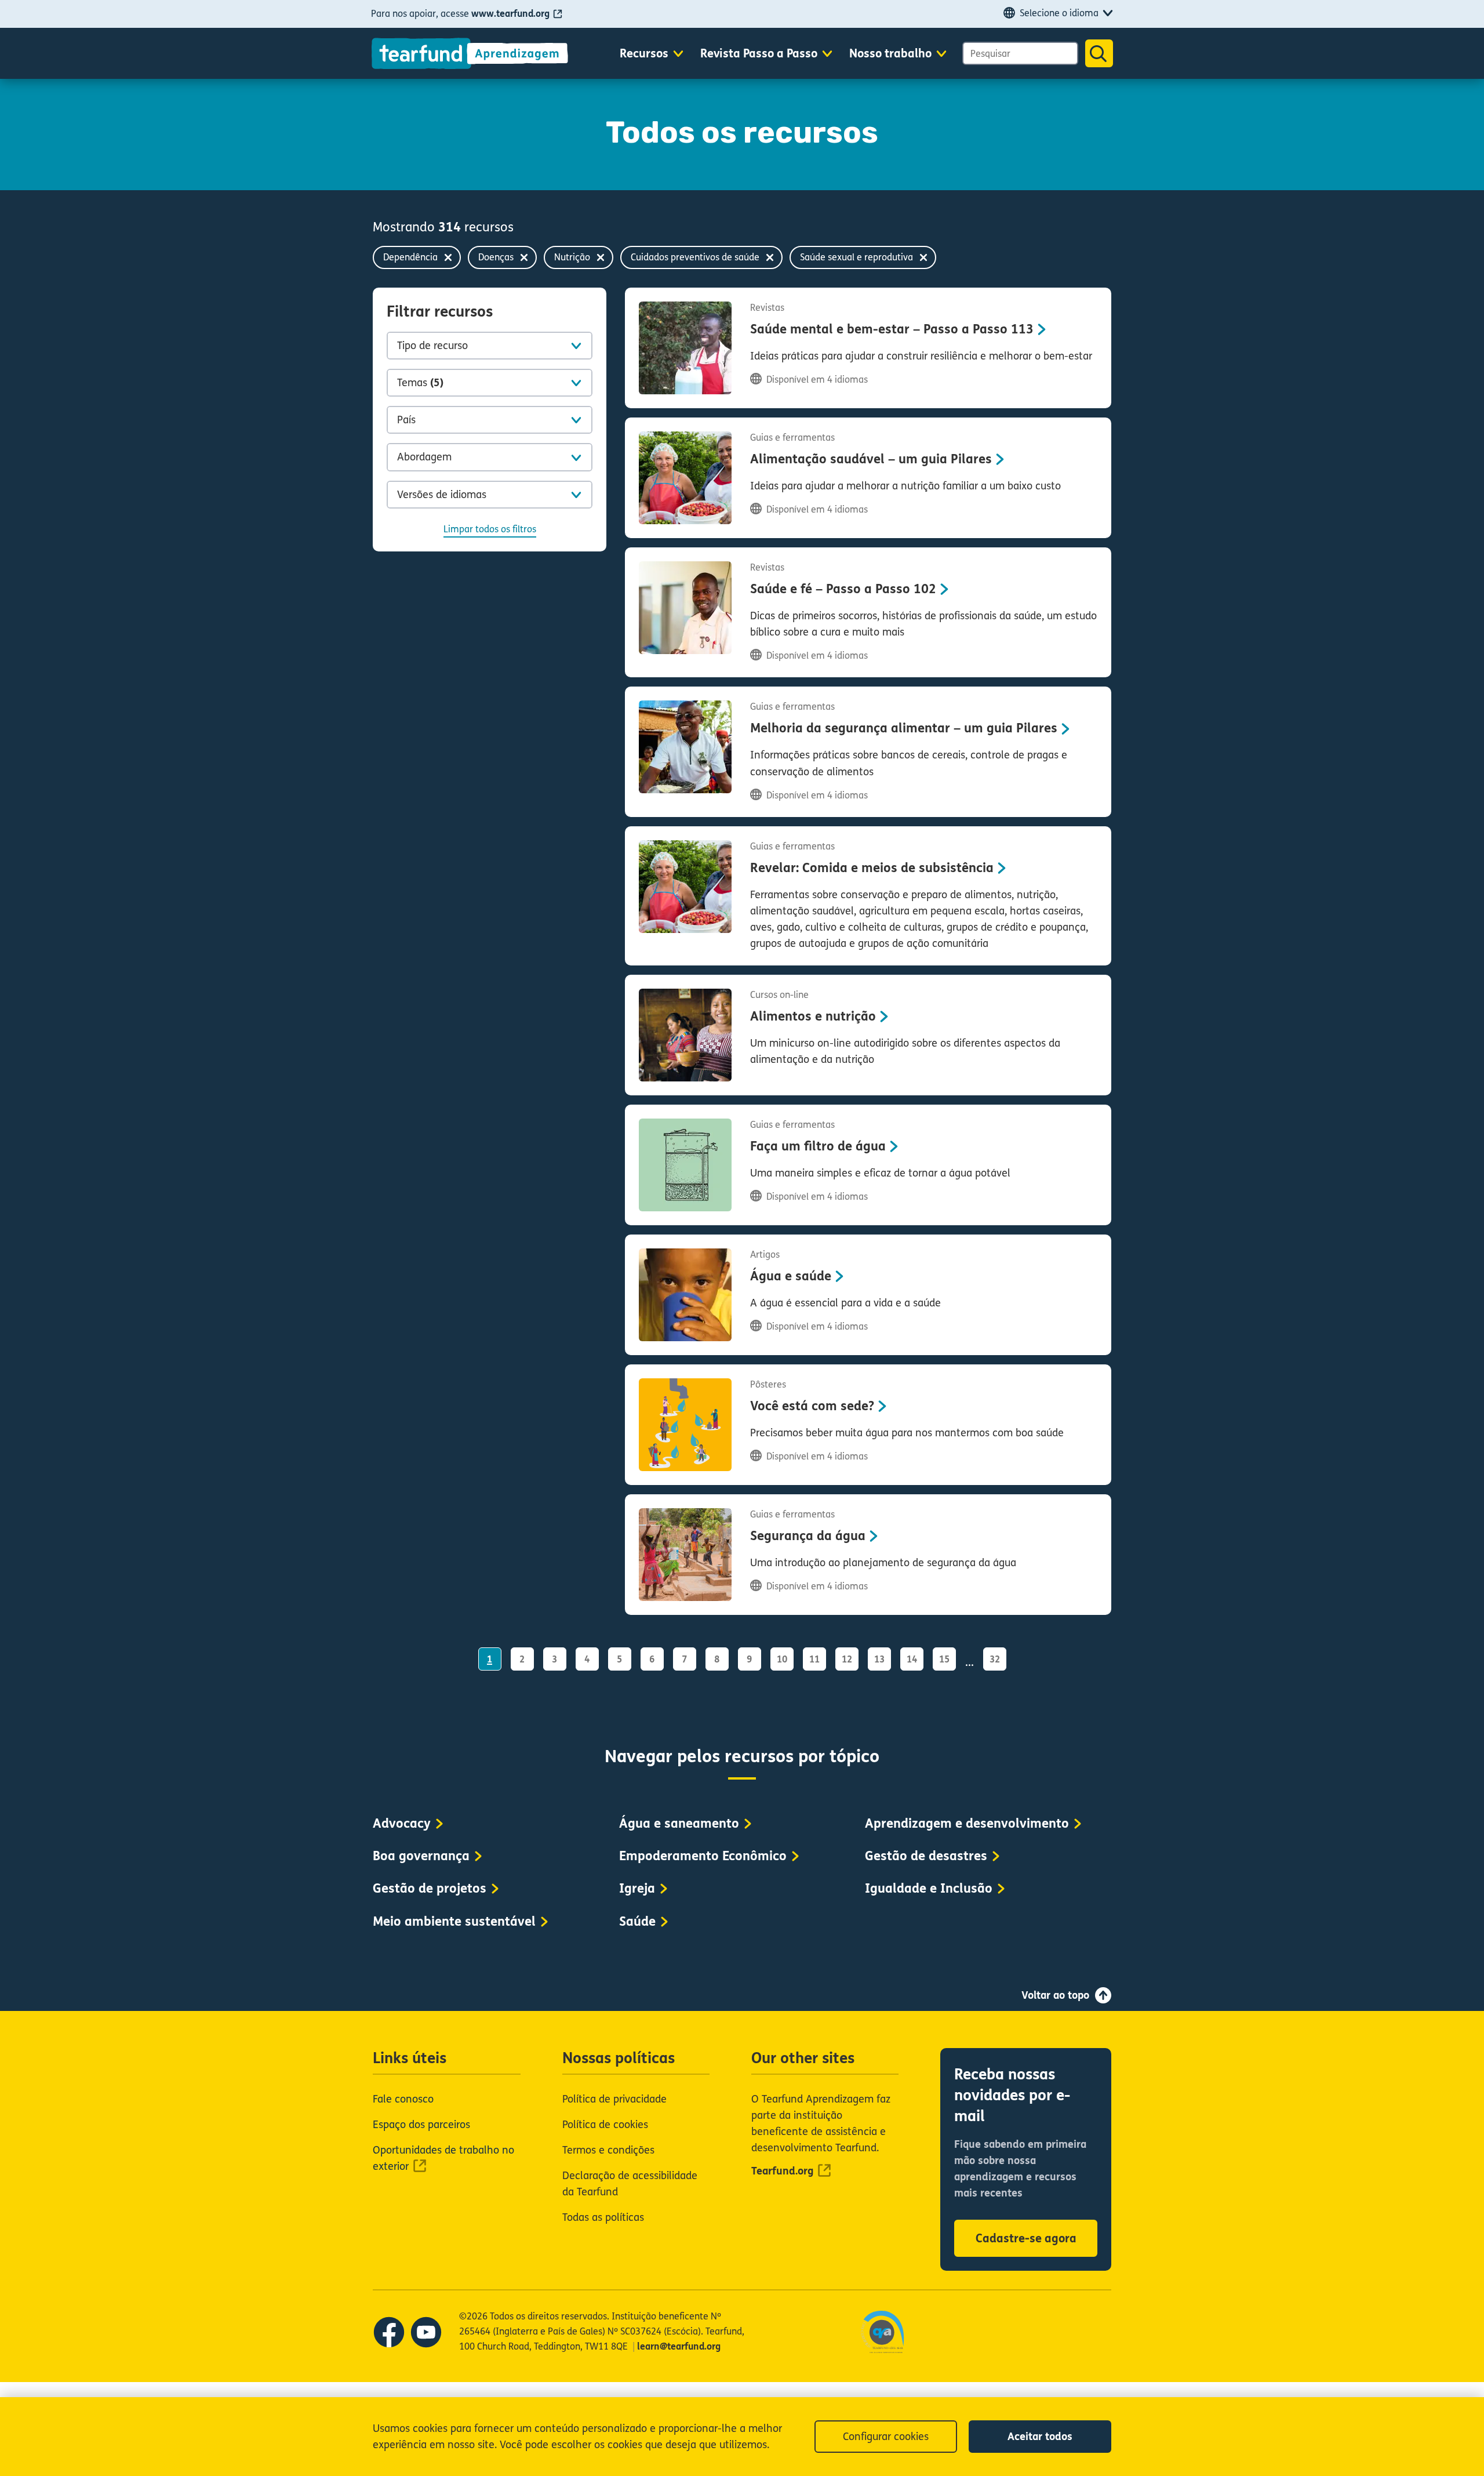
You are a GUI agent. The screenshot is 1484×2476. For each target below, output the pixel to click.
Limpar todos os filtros (490, 529)
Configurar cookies (886, 2437)
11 (814, 1659)
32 (995, 1659)
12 (847, 1659)
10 (782, 1659)
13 (879, 1659)
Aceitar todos (1040, 2437)
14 (912, 1659)
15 (944, 1659)
